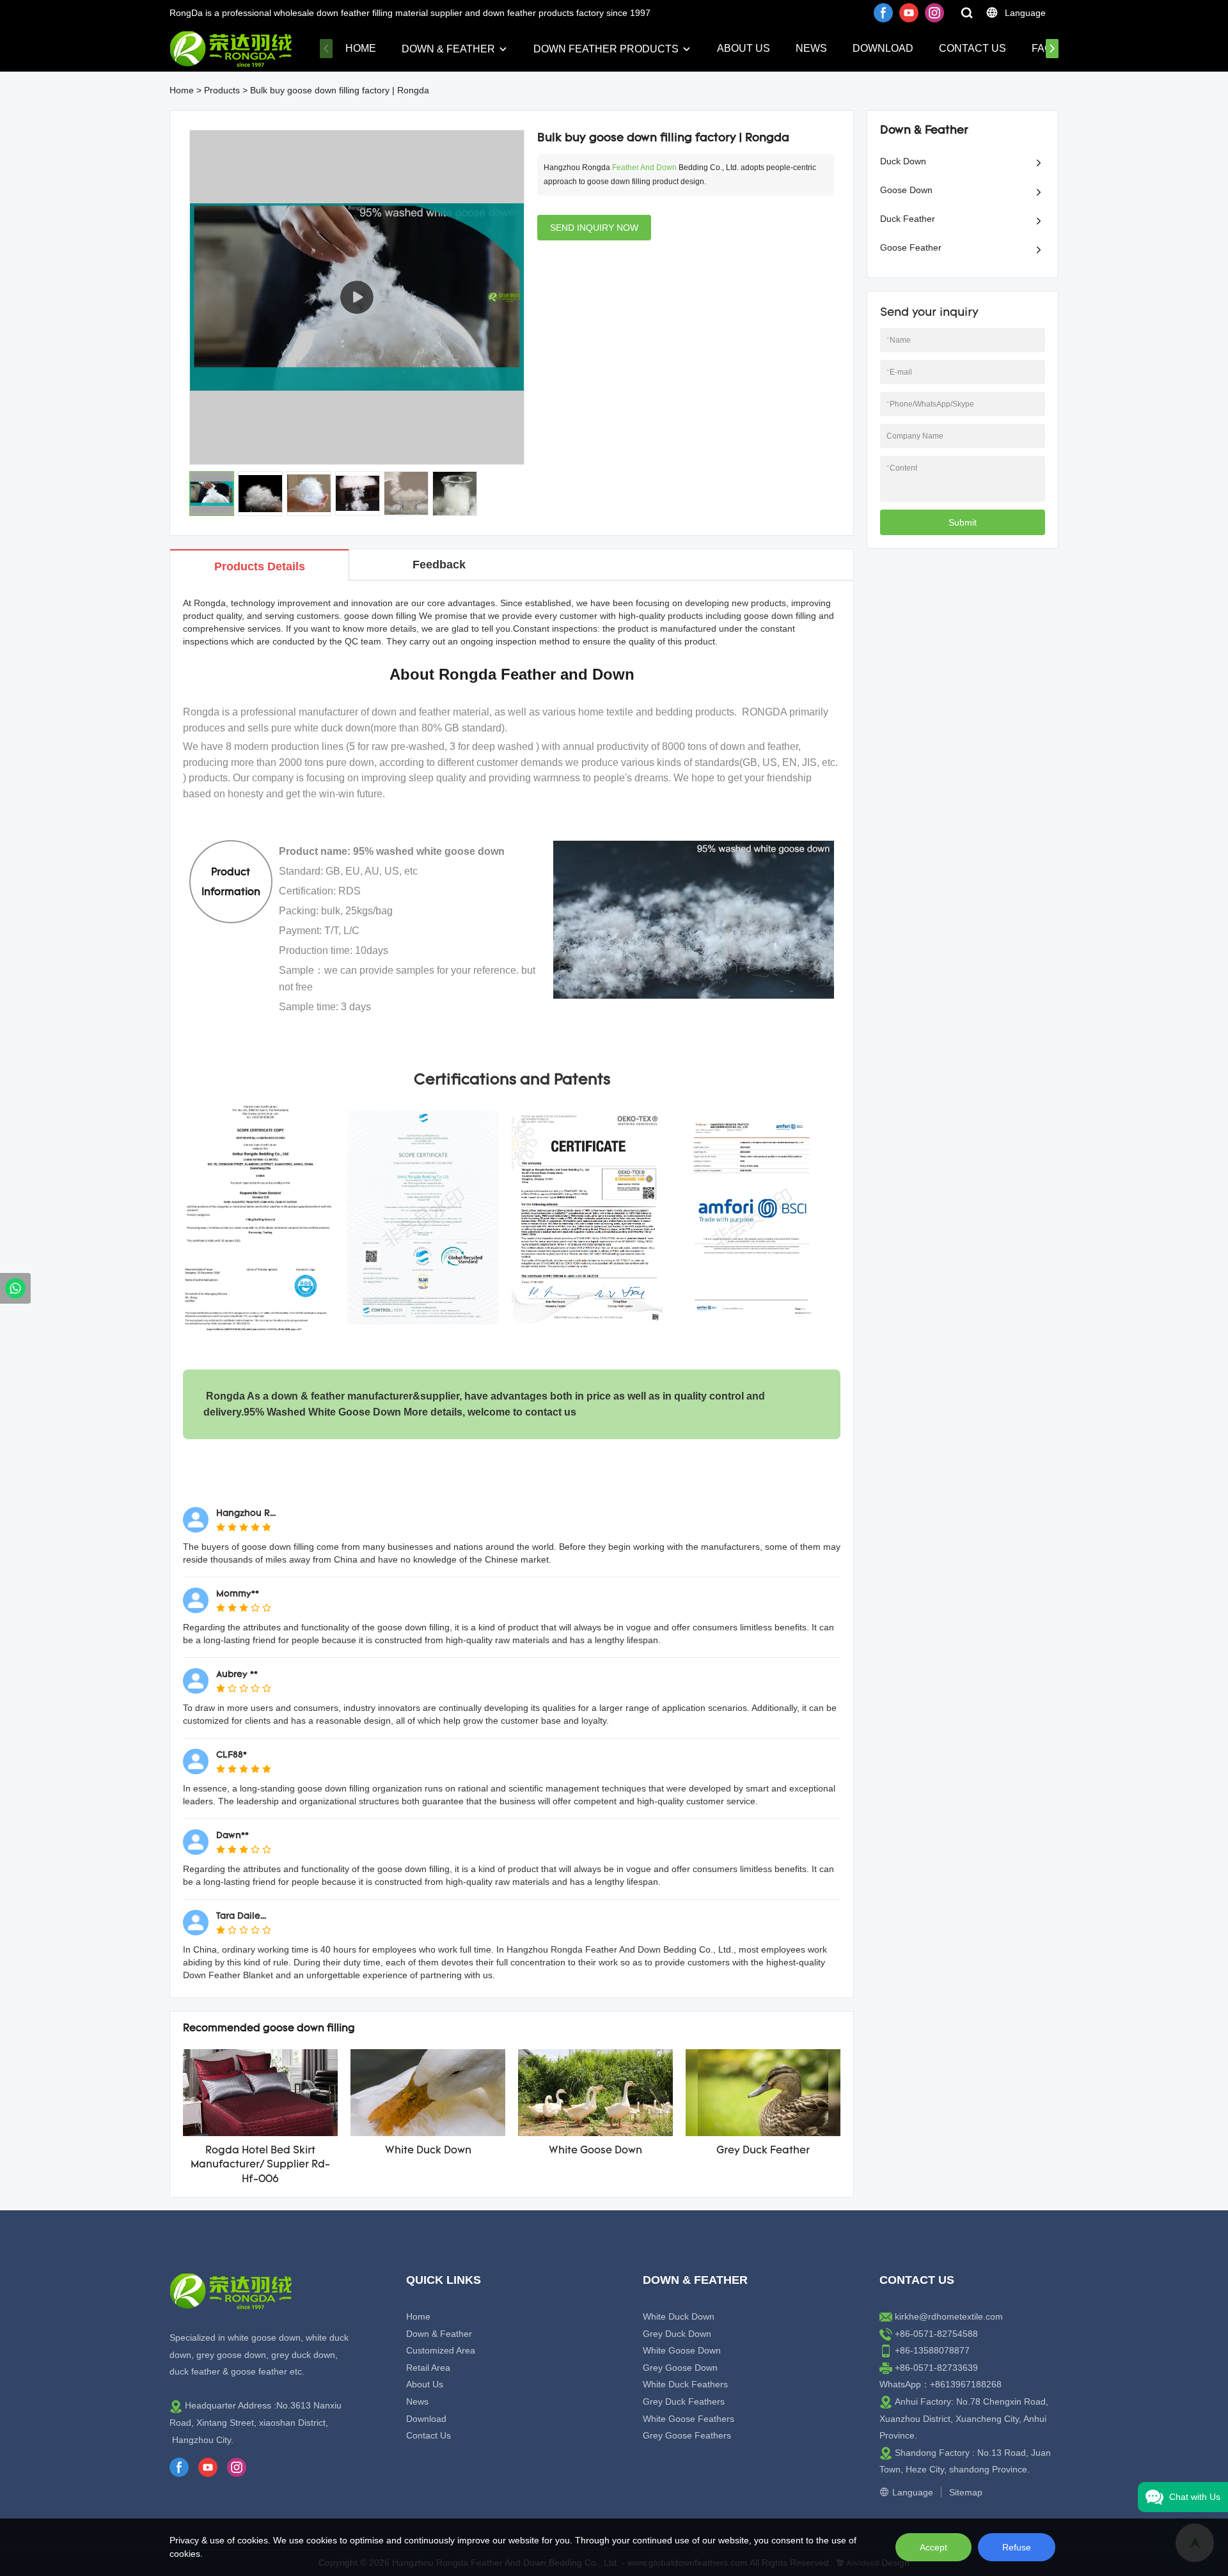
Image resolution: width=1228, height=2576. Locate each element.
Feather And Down (644, 168)
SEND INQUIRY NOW (594, 228)
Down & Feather (448, 49)
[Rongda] (15, 1288)
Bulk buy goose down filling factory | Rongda (340, 90)
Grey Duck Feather (763, 2151)
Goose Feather (911, 247)
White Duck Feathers (685, 2384)
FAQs (1045, 48)
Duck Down (903, 161)
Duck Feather (908, 219)
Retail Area (428, 2368)
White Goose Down (595, 2151)
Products (222, 90)
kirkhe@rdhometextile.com (949, 2316)
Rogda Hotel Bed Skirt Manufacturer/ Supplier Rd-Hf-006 (260, 2165)
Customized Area (441, 2350)
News (811, 48)
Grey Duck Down (677, 2334)
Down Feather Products (606, 49)
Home (361, 48)
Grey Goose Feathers (687, 2435)
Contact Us (972, 48)
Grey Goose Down (680, 2368)
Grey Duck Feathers (684, 2401)
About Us (744, 48)
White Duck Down (428, 2151)
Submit (963, 522)
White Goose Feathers (689, 2419)
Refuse (1017, 2547)
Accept (933, 2547)
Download (883, 48)
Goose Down (906, 190)
